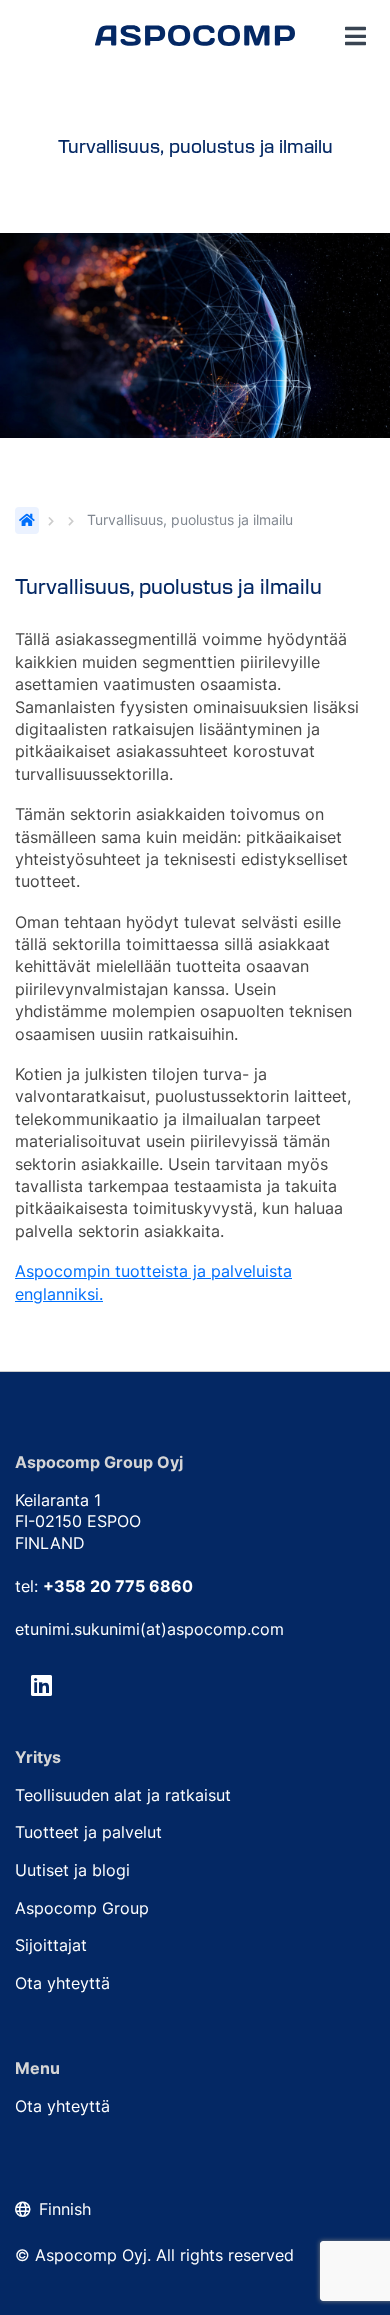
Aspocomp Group (82, 1908)
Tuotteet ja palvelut (88, 1832)
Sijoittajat (51, 1945)
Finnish (65, 2209)
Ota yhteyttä (62, 1983)
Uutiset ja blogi (72, 1870)
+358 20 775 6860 (118, 1586)
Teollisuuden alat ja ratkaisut (123, 1795)
